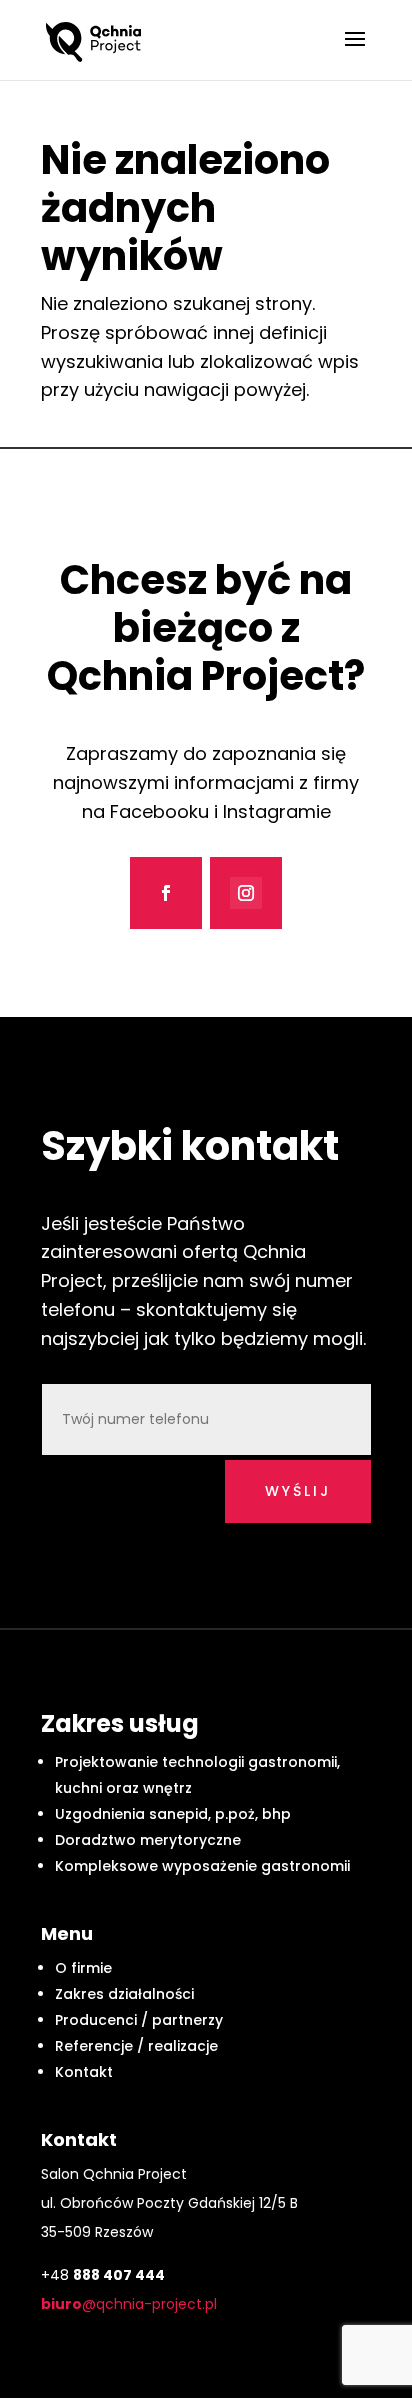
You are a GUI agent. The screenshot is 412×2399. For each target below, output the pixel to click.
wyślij (298, 1491)
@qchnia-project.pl (129, 2304)
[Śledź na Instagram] (246, 893)
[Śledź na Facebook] (166, 893)
